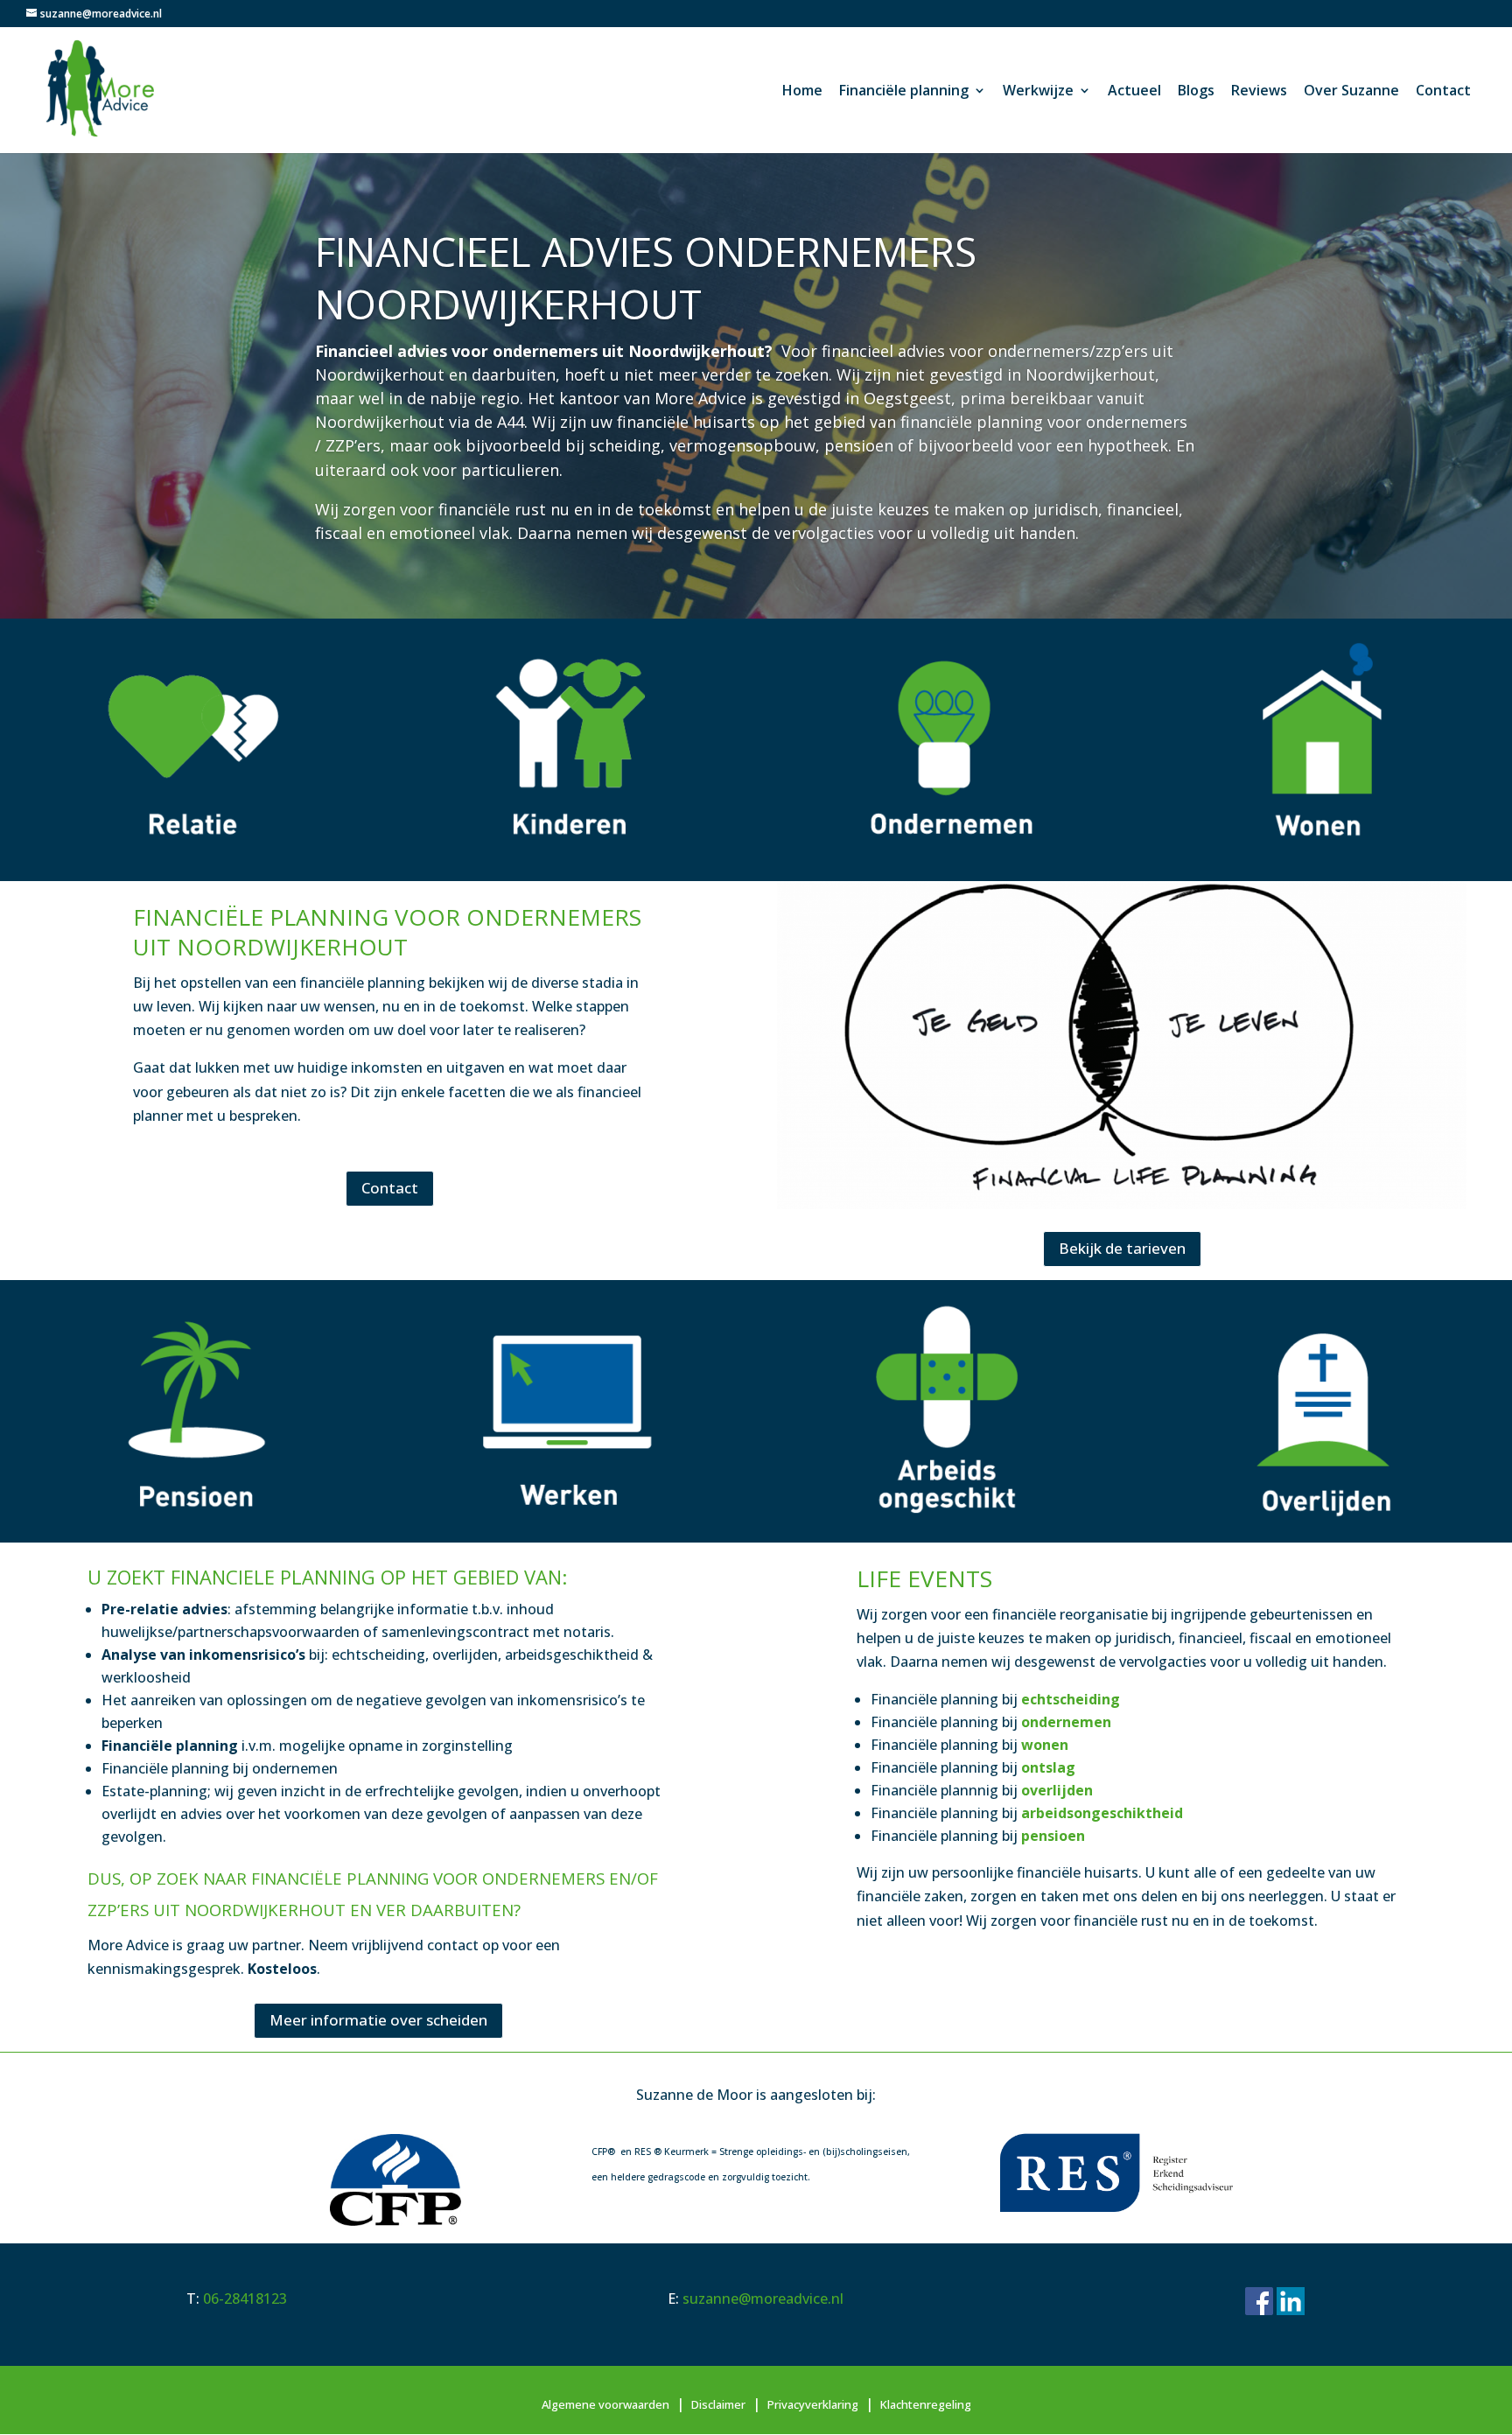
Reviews (1259, 92)
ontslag (1048, 1767)
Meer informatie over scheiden (378, 2020)
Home (802, 92)
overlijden (1057, 1790)
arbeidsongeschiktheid (1102, 1813)
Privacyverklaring (813, 2404)
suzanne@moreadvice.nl (763, 2299)
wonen (1045, 1745)
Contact (1443, 92)
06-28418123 (245, 2299)
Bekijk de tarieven (1122, 1248)
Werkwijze (1038, 92)
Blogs (1196, 92)
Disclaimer (718, 2404)
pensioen (1053, 1836)
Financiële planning (904, 92)
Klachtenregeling (926, 2404)
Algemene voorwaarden (605, 2404)
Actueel (1134, 92)
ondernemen (1064, 1722)
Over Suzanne (1351, 92)
